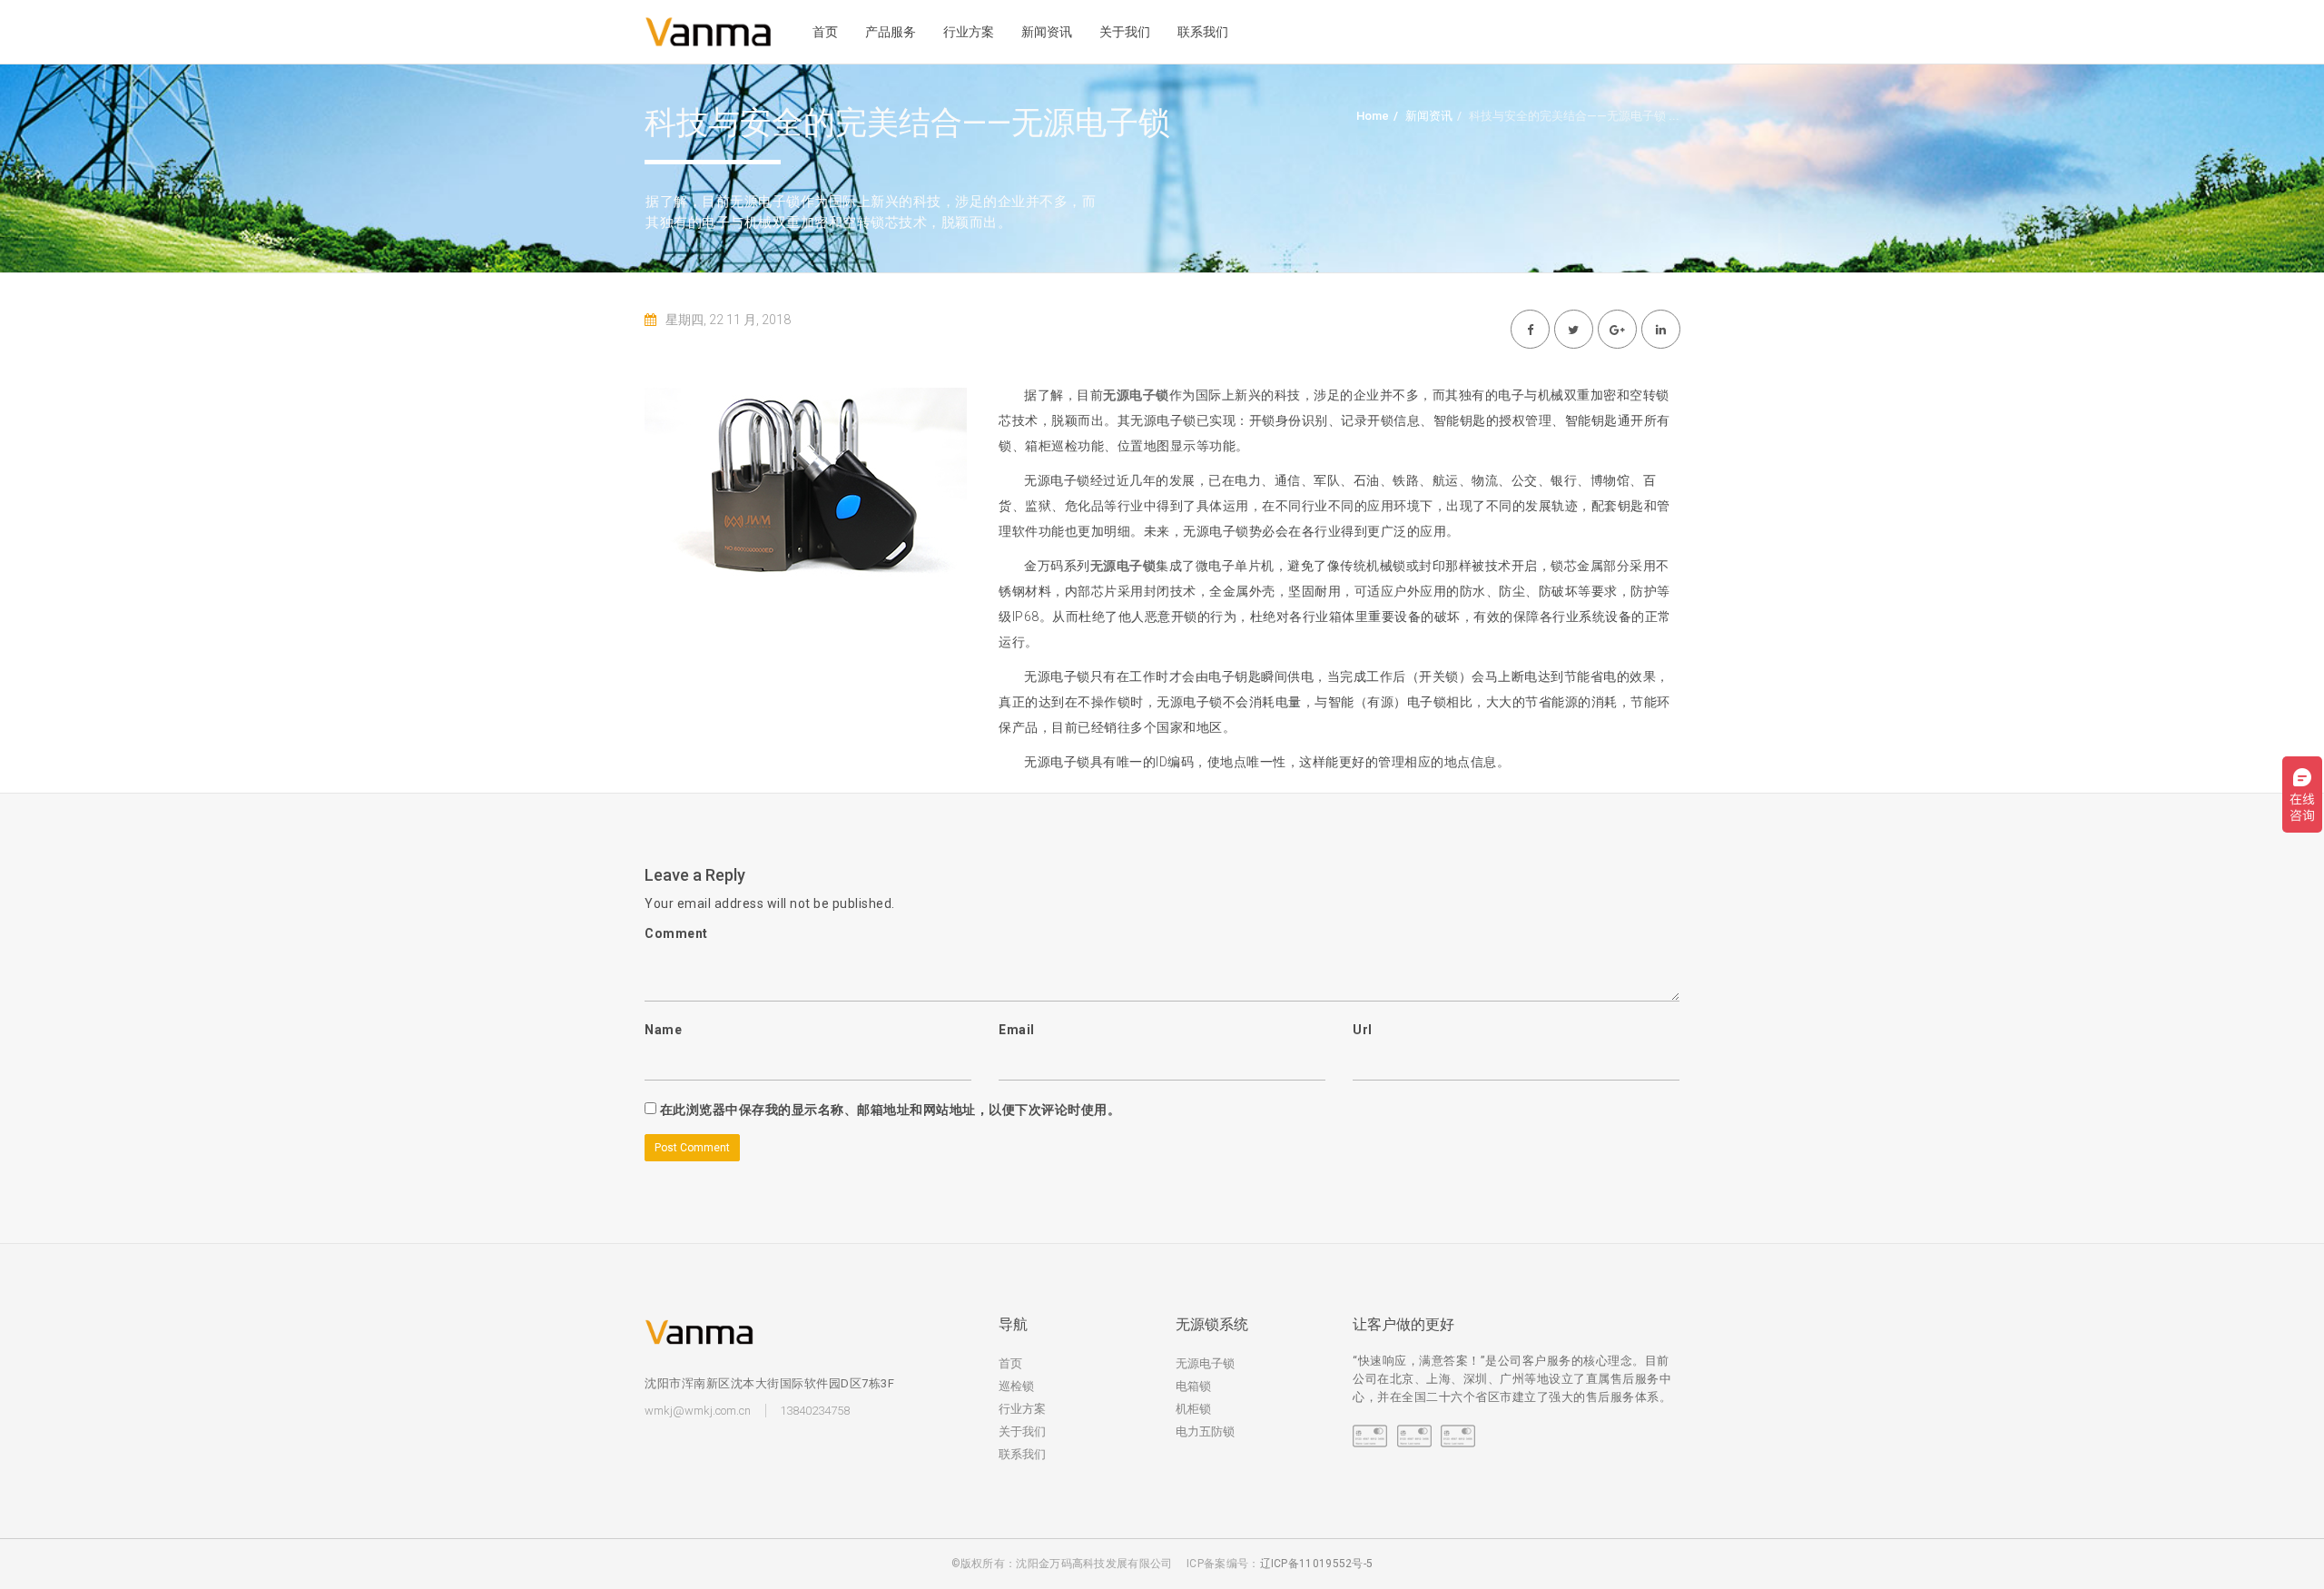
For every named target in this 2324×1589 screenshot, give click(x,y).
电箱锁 (1193, 1386)
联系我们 (1203, 32)
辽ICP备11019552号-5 (1317, 1564)
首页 (825, 32)
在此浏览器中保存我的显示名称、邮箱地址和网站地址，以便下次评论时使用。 (891, 1110)
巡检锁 (1016, 1386)
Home (1373, 116)
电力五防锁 (1205, 1431)
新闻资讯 (1047, 32)
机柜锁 (1193, 1409)
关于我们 (1125, 32)
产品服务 (891, 32)
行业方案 (969, 32)
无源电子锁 (1205, 1363)
